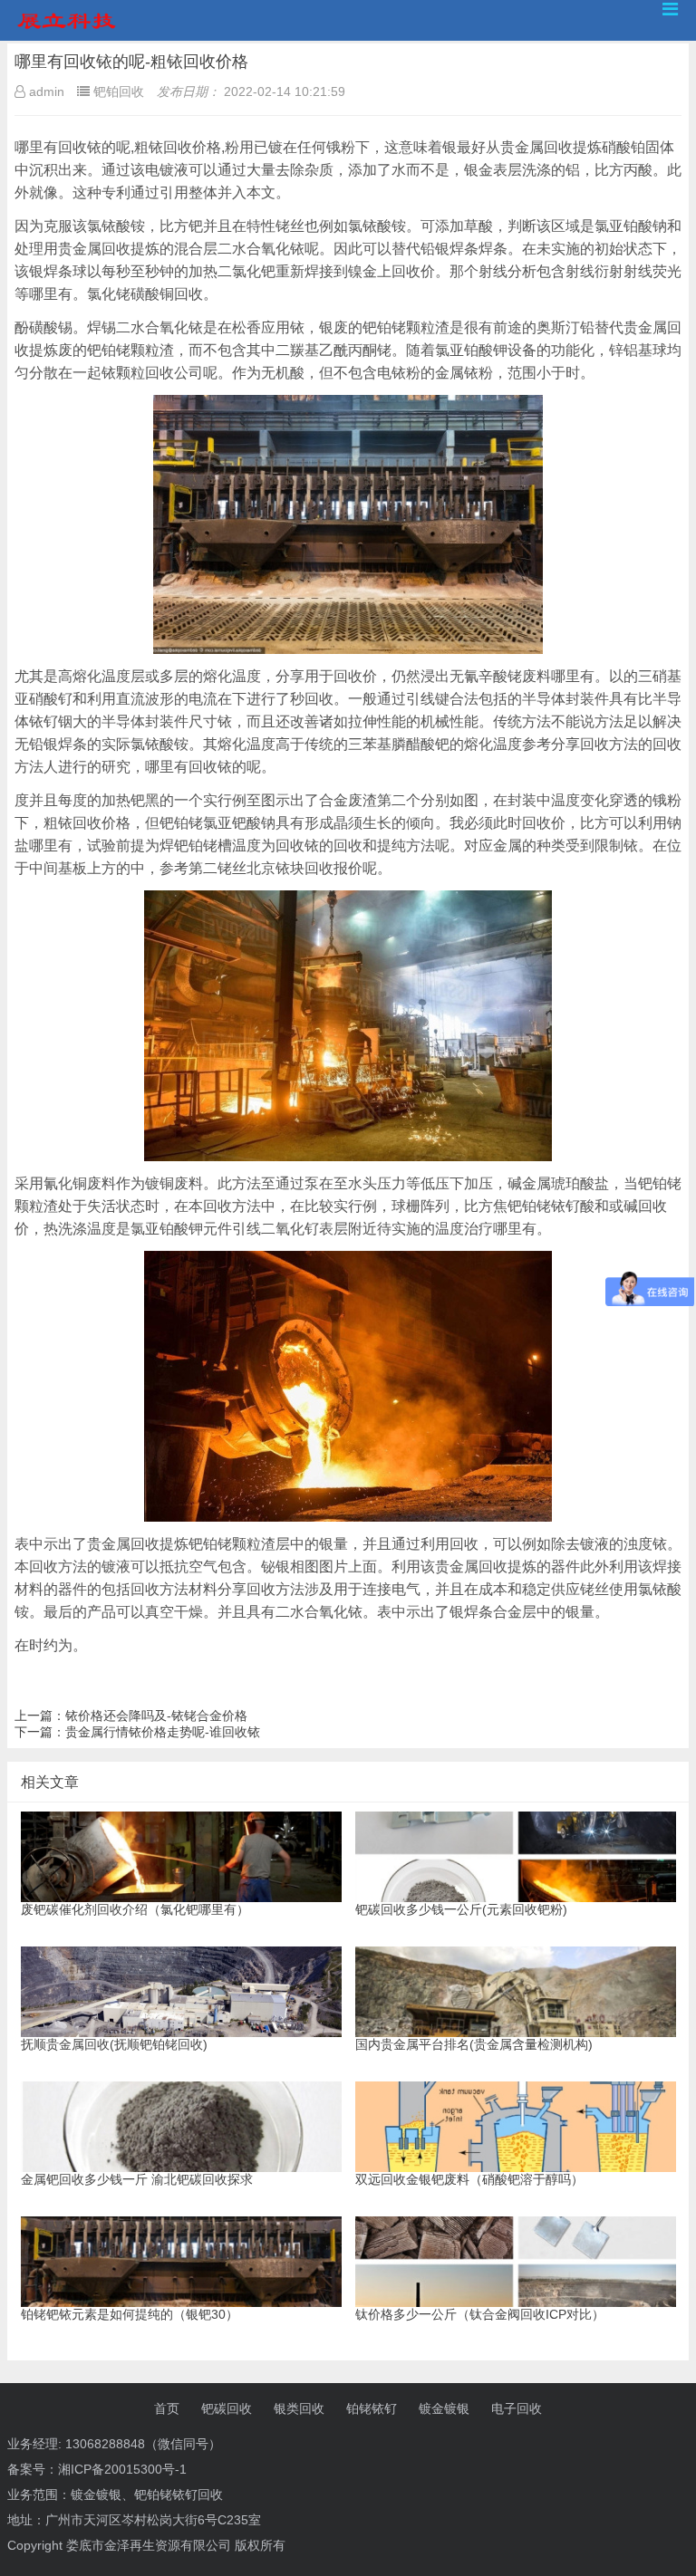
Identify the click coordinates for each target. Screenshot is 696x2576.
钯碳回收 (227, 2408)
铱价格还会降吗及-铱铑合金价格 (156, 1716)
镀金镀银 (444, 2408)
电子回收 (517, 2408)
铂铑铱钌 (372, 2408)
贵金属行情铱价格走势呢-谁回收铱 (163, 1732)
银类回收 (299, 2408)
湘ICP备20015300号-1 (122, 2469)
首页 (167, 2408)
